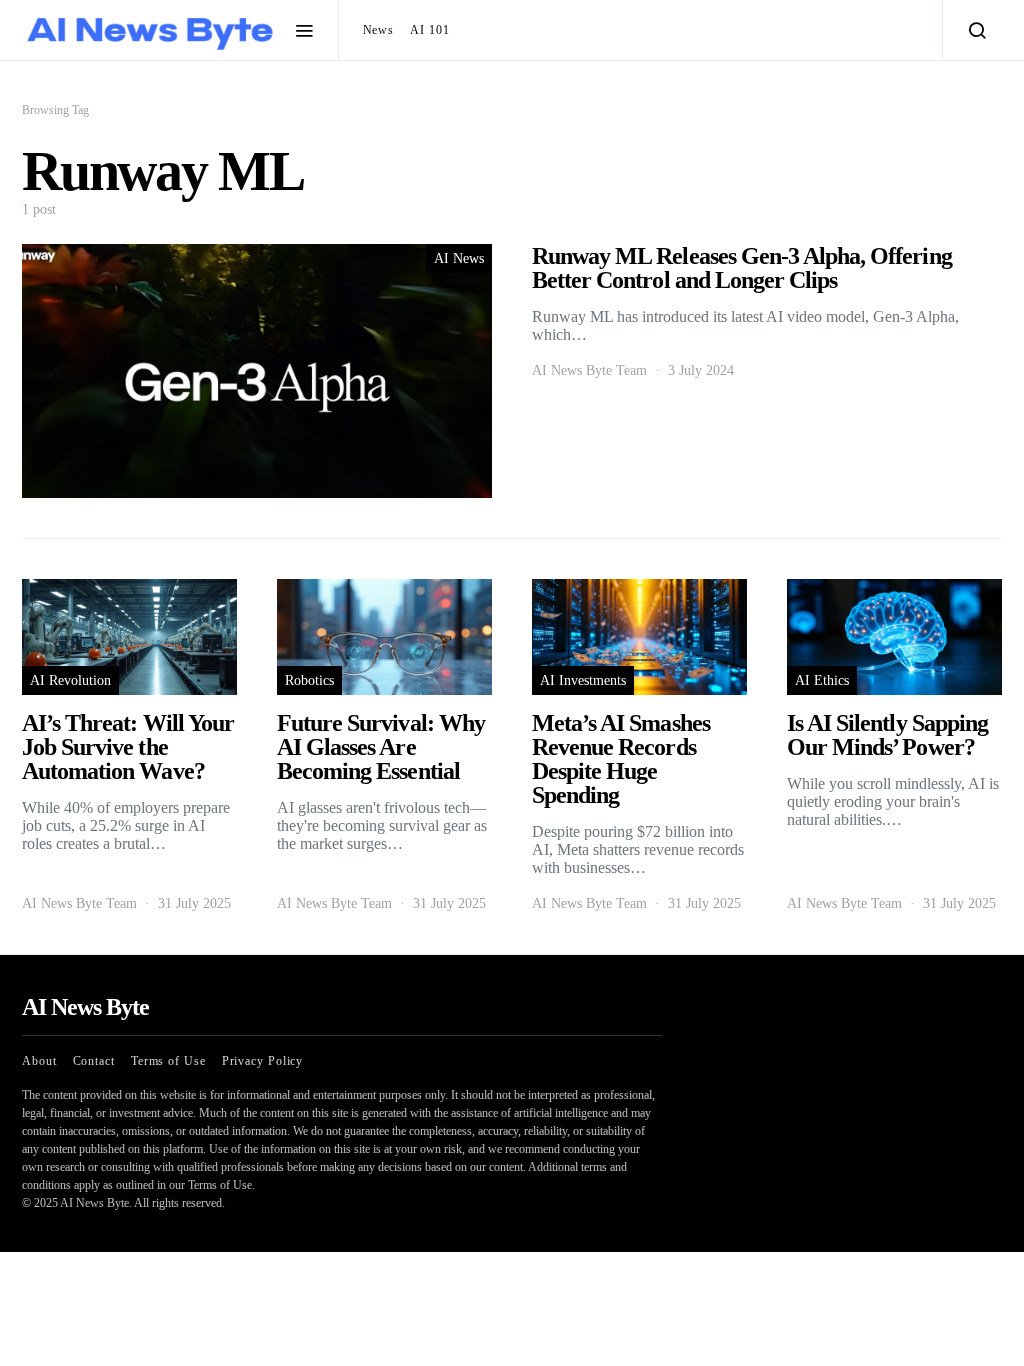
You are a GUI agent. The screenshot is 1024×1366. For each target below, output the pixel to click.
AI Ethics (822, 680)
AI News (459, 258)
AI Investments (583, 680)
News (379, 30)
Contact (94, 1061)
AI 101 (429, 30)
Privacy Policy (263, 1061)
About (39, 1061)
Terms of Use (168, 1061)
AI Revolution (70, 680)
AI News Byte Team (589, 370)
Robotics (309, 680)
